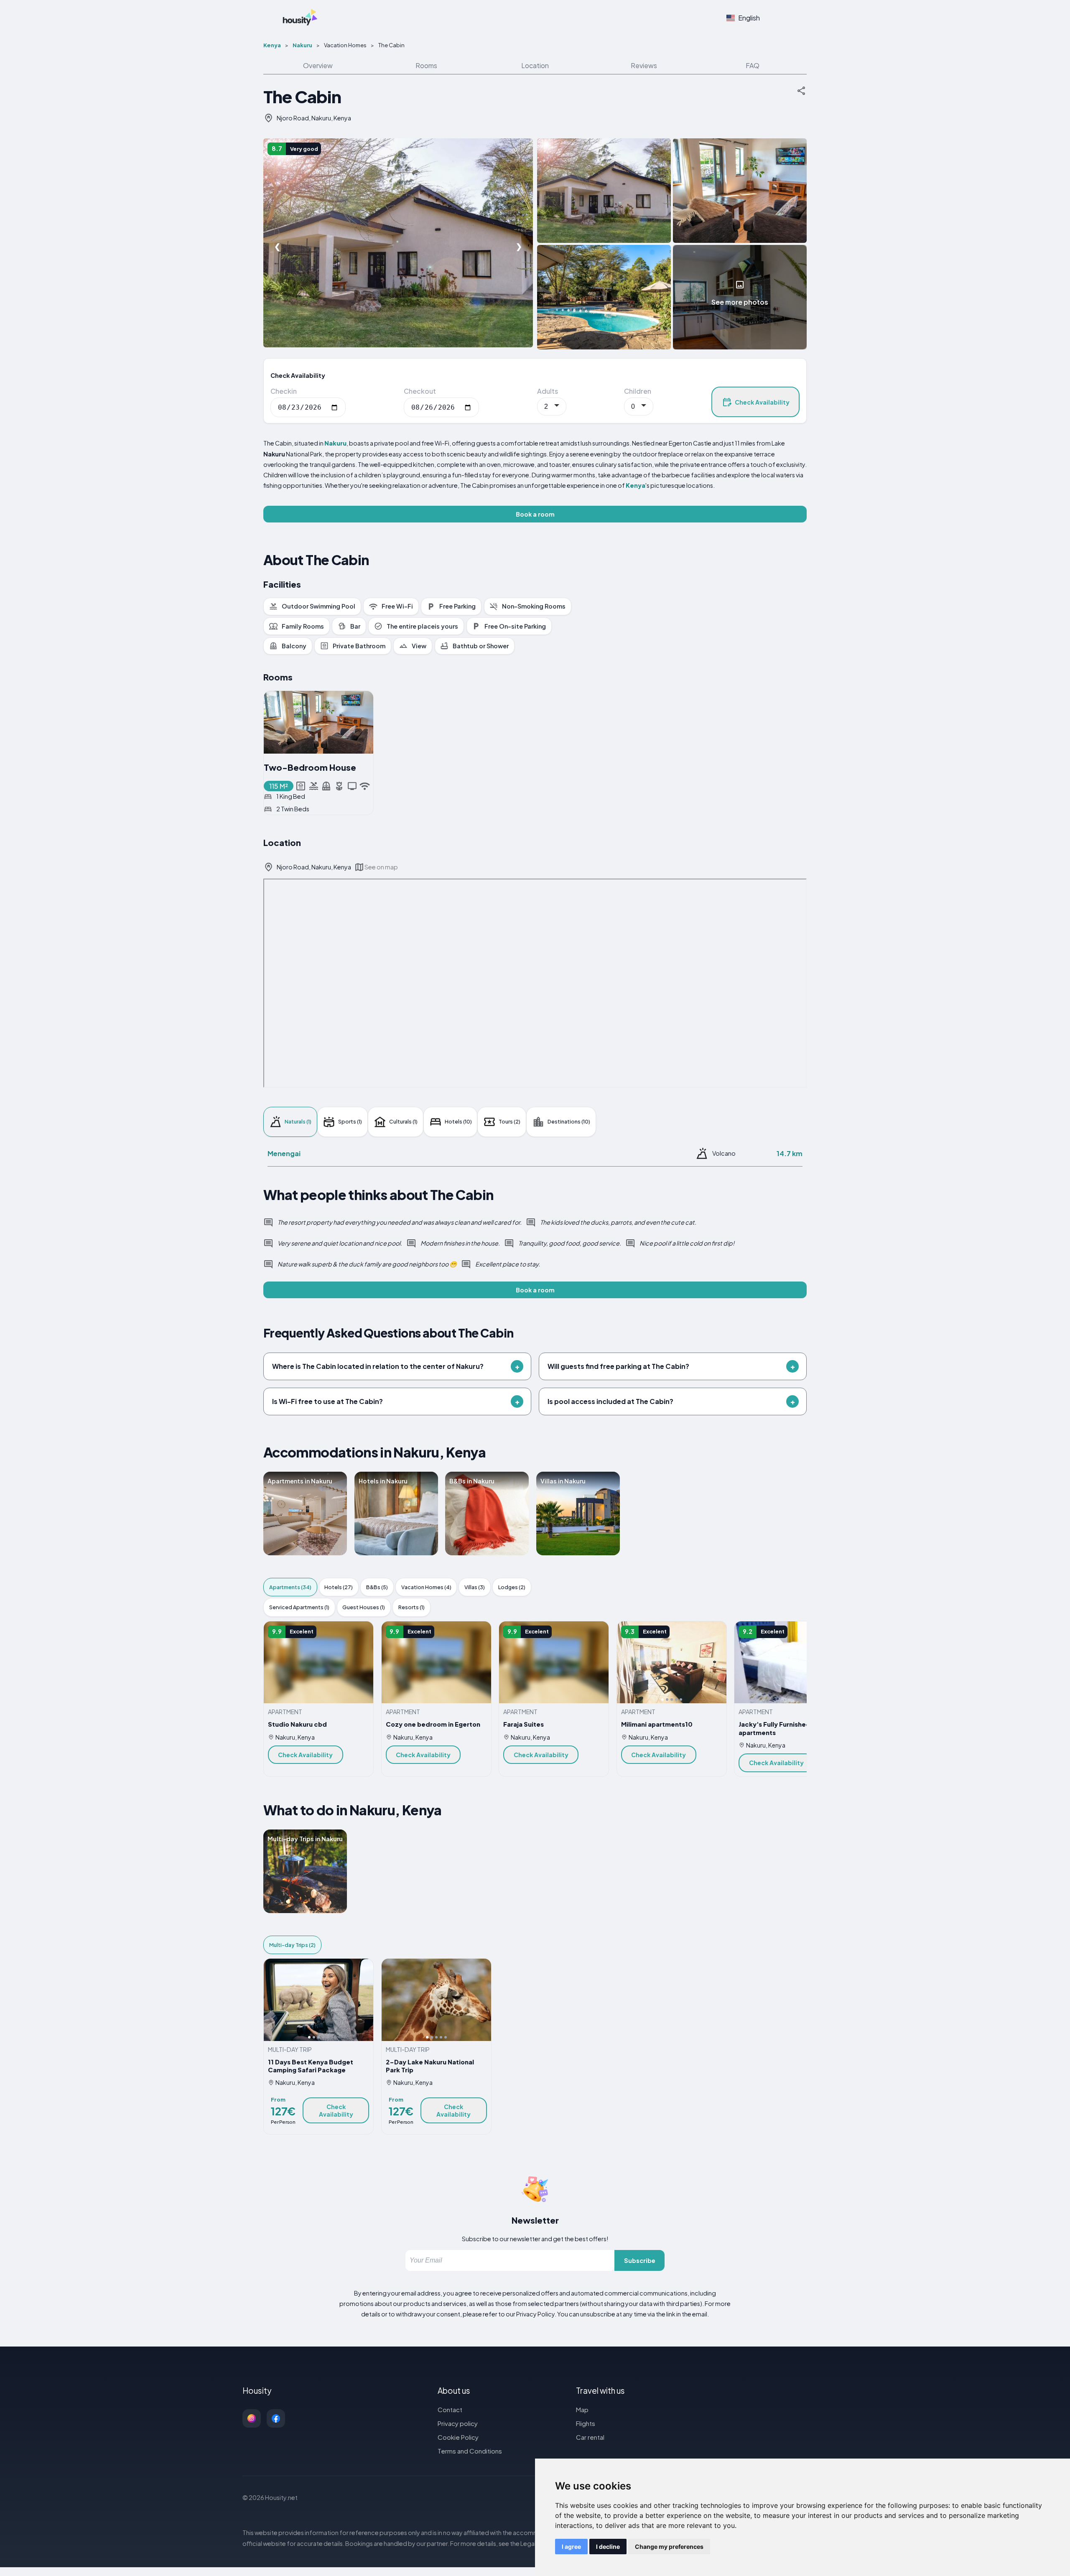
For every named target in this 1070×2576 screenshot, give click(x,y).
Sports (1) (350, 1121)
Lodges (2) (512, 1587)
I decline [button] (608, 2547)
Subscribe (640, 2260)
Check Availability (762, 402)
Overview (318, 65)
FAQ (753, 65)
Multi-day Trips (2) (292, 1945)
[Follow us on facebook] (276, 2418)
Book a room (535, 514)
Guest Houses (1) (364, 1607)
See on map (381, 867)
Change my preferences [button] (669, 2547)
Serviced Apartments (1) (299, 1607)
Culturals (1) (403, 1121)
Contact (450, 2409)
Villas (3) (475, 1587)
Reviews (644, 65)
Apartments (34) (290, 1587)
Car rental (590, 2437)
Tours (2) (510, 1121)
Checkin (284, 391)
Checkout (420, 391)
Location (535, 65)
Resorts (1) (411, 1607)
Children (638, 391)
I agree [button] (571, 2547)
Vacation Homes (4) (426, 1587)
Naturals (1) (298, 1121)
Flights (586, 2423)
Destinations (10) (569, 1121)
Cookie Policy (458, 2437)
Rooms (426, 65)
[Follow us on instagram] (252, 2418)
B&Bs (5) (377, 1587)
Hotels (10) (458, 1121)
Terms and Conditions (470, 2451)
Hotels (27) (339, 1587)
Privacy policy (458, 2423)
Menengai (284, 1153)
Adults (548, 391)
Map (582, 2409)
